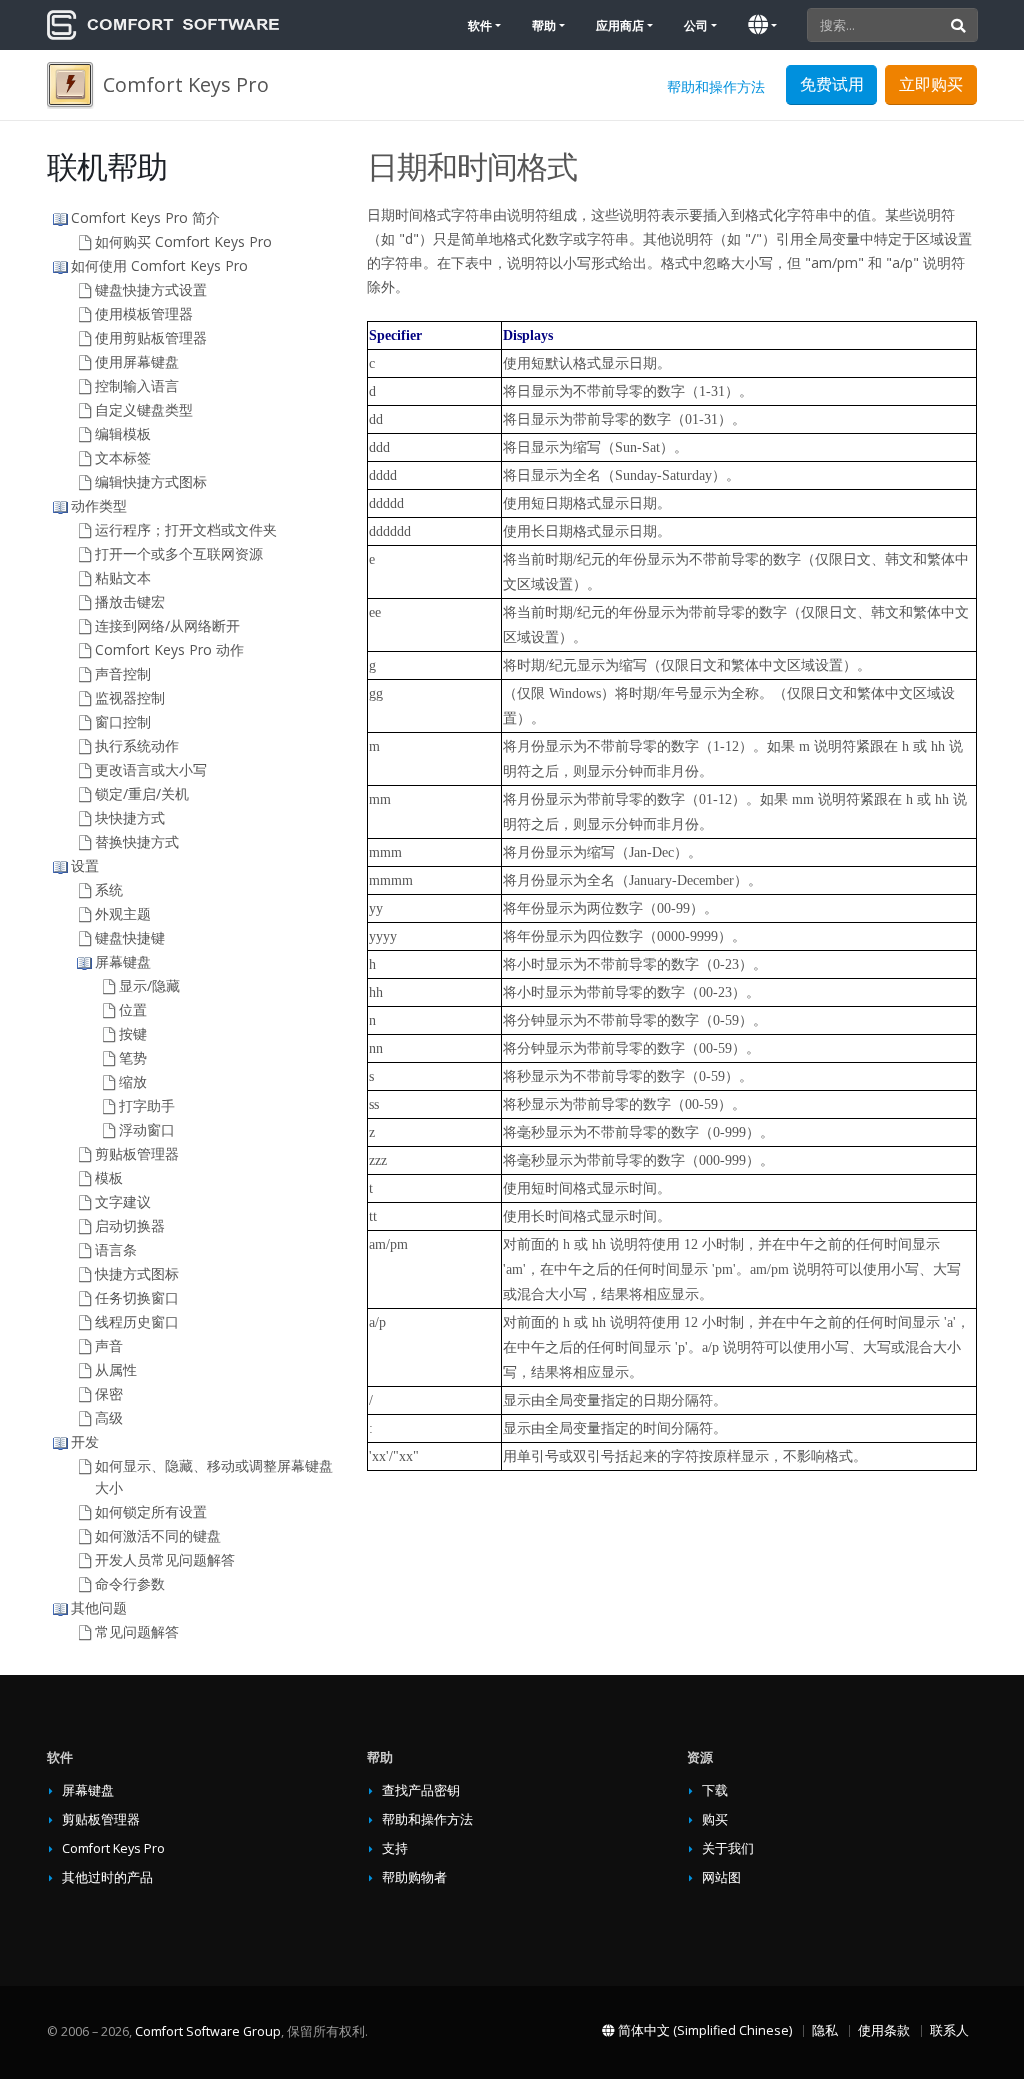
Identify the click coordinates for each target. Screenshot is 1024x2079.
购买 (715, 1819)
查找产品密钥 (421, 1790)
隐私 (825, 2030)
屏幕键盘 (88, 1790)
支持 (395, 1848)
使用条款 (884, 2030)
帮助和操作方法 (716, 86)
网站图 (721, 1877)
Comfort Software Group (208, 2031)
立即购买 (931, 84)
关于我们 (728, 1848)
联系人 (949, 2030)
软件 (480, 25)
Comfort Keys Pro (113, 1848)
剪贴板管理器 (101, 1819)
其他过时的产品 (107, 1877)
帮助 (544, 25)
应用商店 (620, 25)
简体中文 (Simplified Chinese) (703, 2030)
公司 (696, 25)
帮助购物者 (414, 1877)
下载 (715, 1790)
